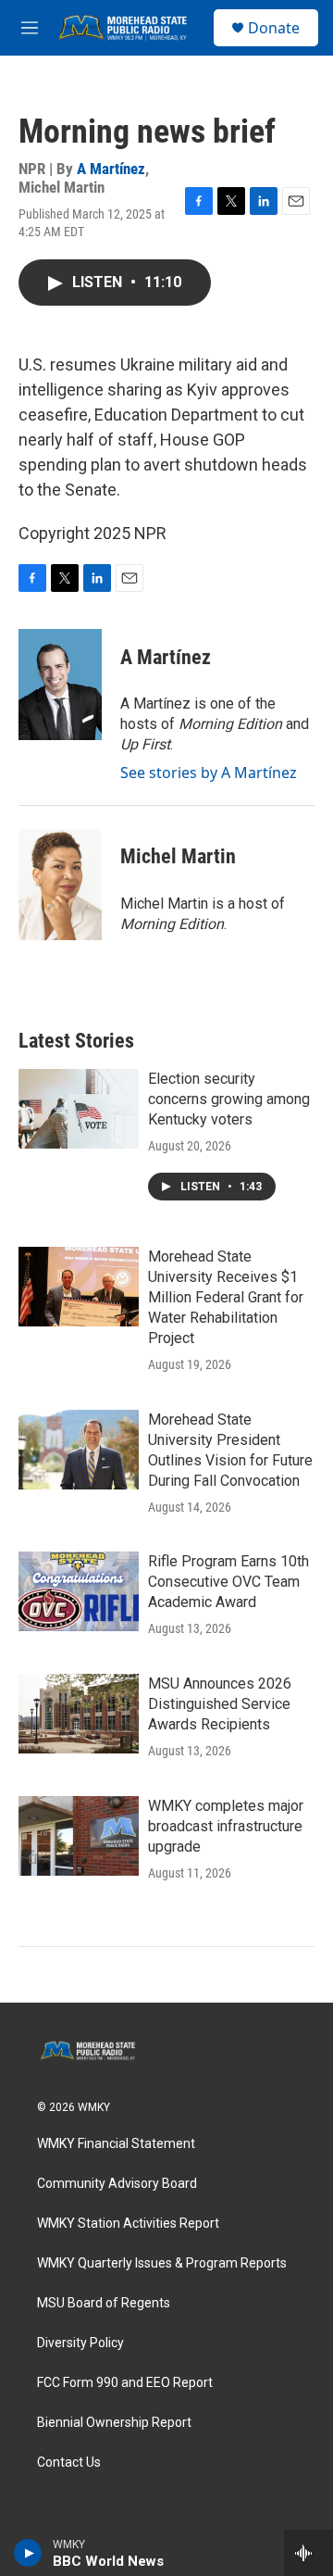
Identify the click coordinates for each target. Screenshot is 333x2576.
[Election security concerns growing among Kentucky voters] (79, 1109)
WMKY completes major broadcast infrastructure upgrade (226, 1826)
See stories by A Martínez (209, 773)
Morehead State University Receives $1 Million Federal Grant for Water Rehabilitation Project (226, 1297)
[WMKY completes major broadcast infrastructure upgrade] (79, 1836)
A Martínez (111, 169)
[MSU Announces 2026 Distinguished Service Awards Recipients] (79, 1714)
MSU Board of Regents (104, 2303)
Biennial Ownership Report (114, 2423)
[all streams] (308, 2553)
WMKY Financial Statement (116, 2144)
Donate (274, 28)
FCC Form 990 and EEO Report (125, 2383)
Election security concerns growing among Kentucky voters (229, 1099)
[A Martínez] (60, 685)
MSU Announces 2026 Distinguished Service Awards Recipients (220, 1704)
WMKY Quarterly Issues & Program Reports (162, 2263)
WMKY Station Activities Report (128, 2224)
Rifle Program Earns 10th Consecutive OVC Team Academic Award (228, 1582)
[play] (28, 2553)
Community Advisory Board (117, 2184)
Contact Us (69, 2463)
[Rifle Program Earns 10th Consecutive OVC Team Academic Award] (79, 1591)
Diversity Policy (80, 2343)
